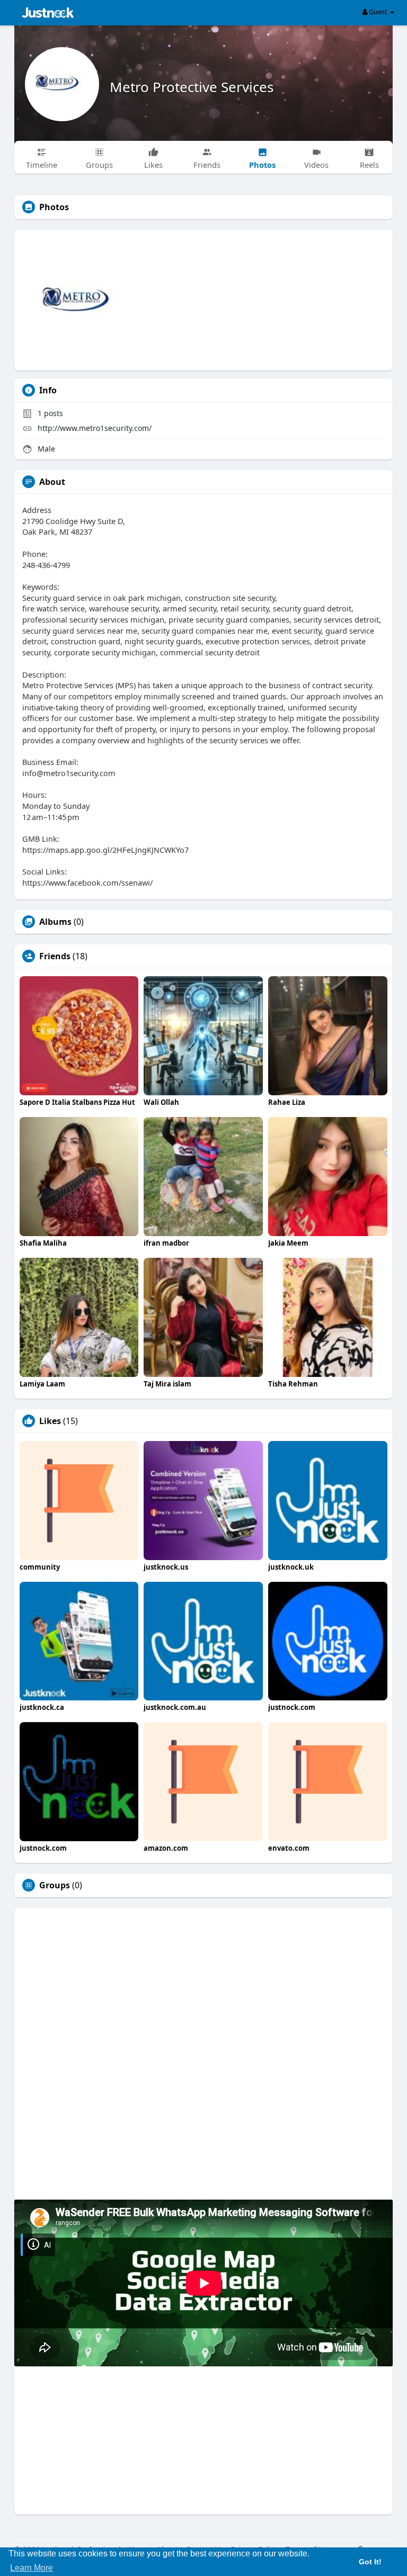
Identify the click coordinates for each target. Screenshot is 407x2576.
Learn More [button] (32, 2568)
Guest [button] (378, 12)
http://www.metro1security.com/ (95, 428)
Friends (55, 956)
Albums (55, 922)
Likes (50, 1421)
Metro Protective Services (192, 87)
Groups (55, 1885)
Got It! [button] (370, 2562)
